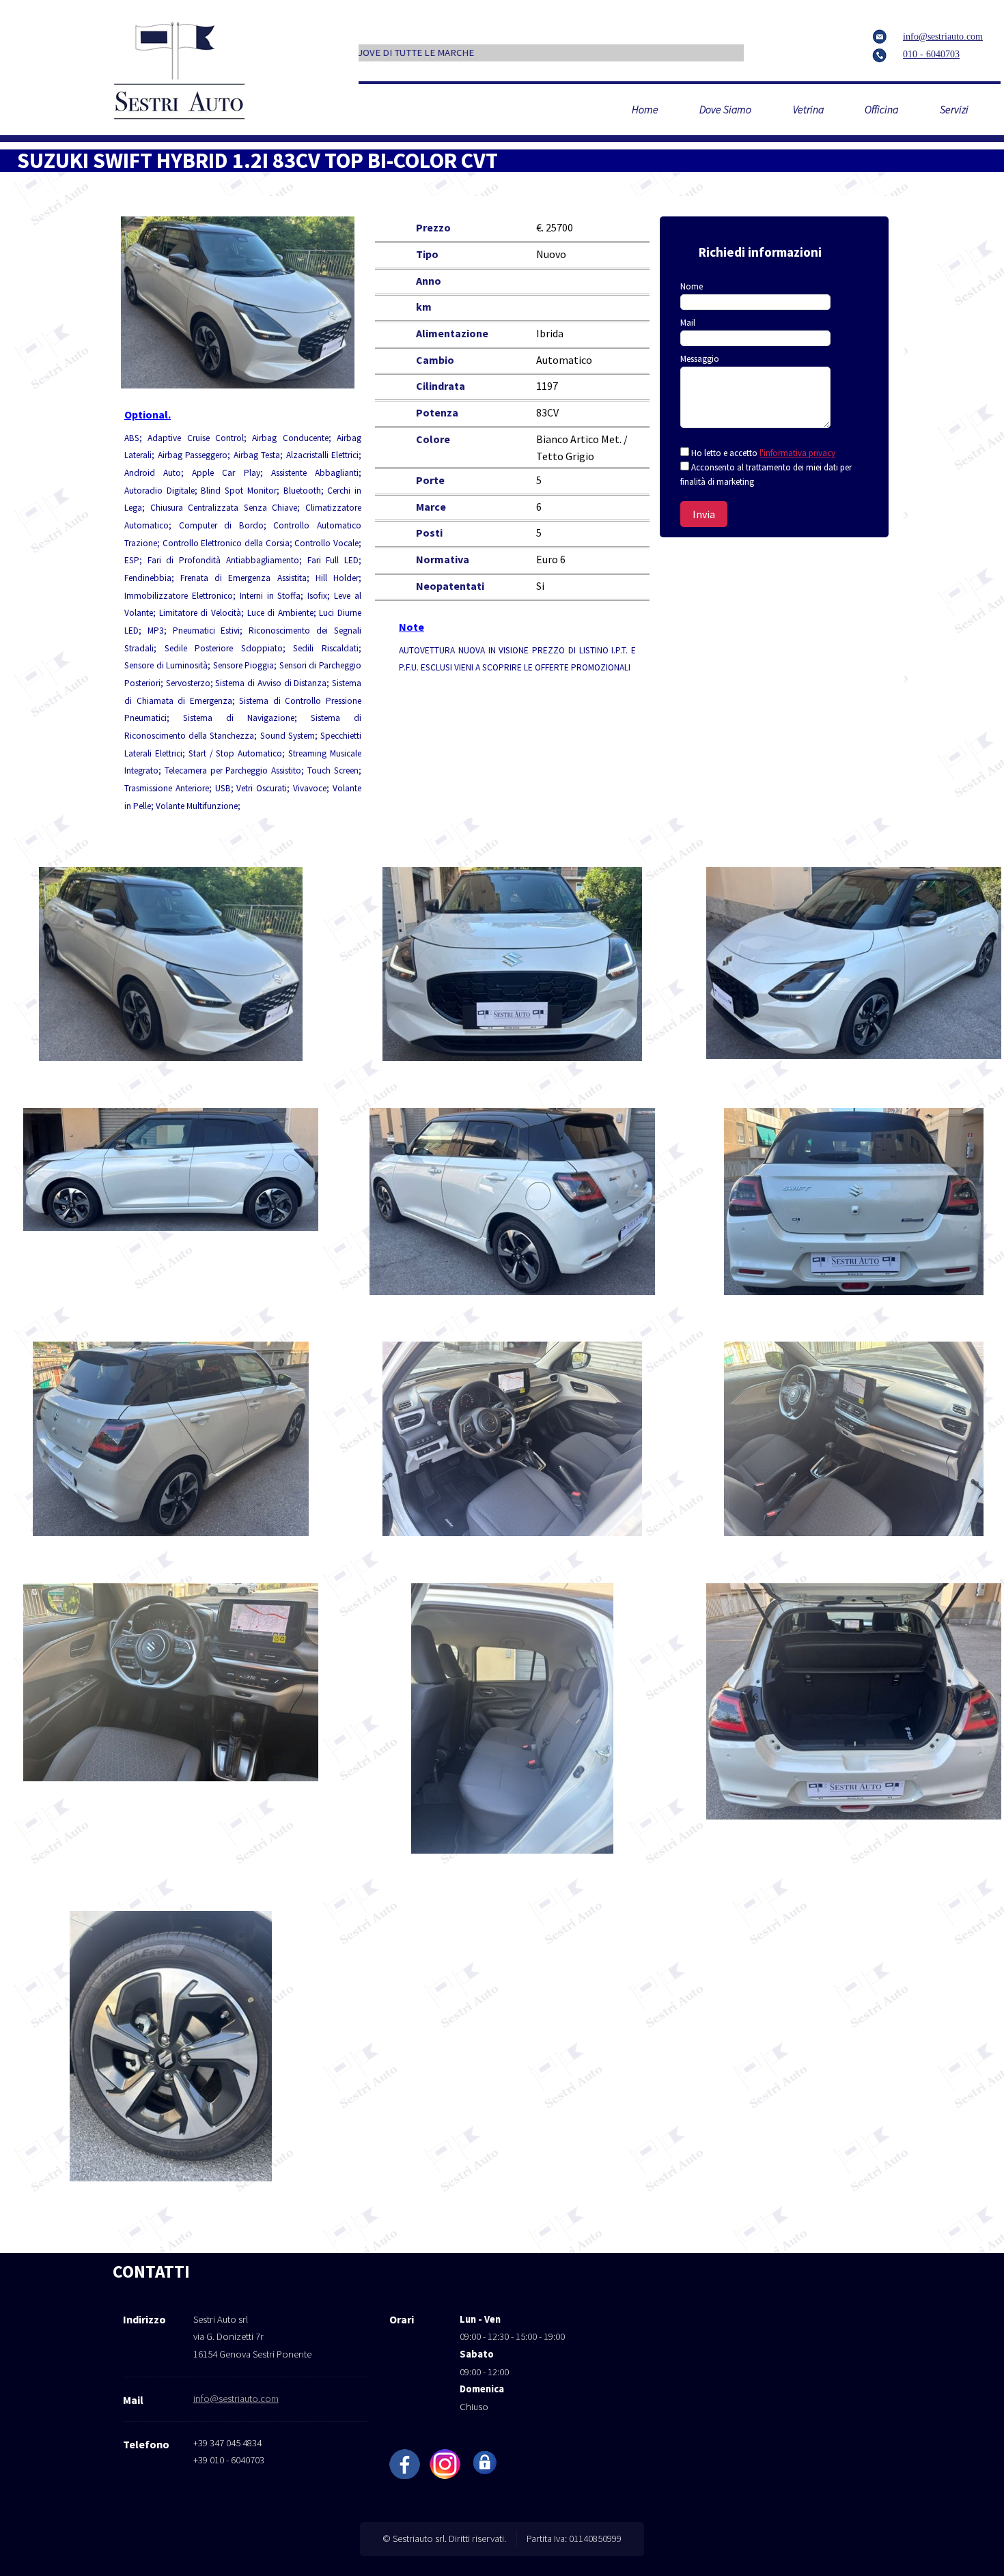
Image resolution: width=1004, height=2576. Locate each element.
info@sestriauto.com (943, 37)
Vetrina (808, 109)
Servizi (954, 109)
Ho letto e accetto (763, 453)
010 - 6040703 (931, 54)
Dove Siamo (725, 109)
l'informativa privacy (797, 453)
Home (645, 109)
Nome (692, 286)
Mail (688, 323)
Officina (881, 109)
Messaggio (700, 359)
